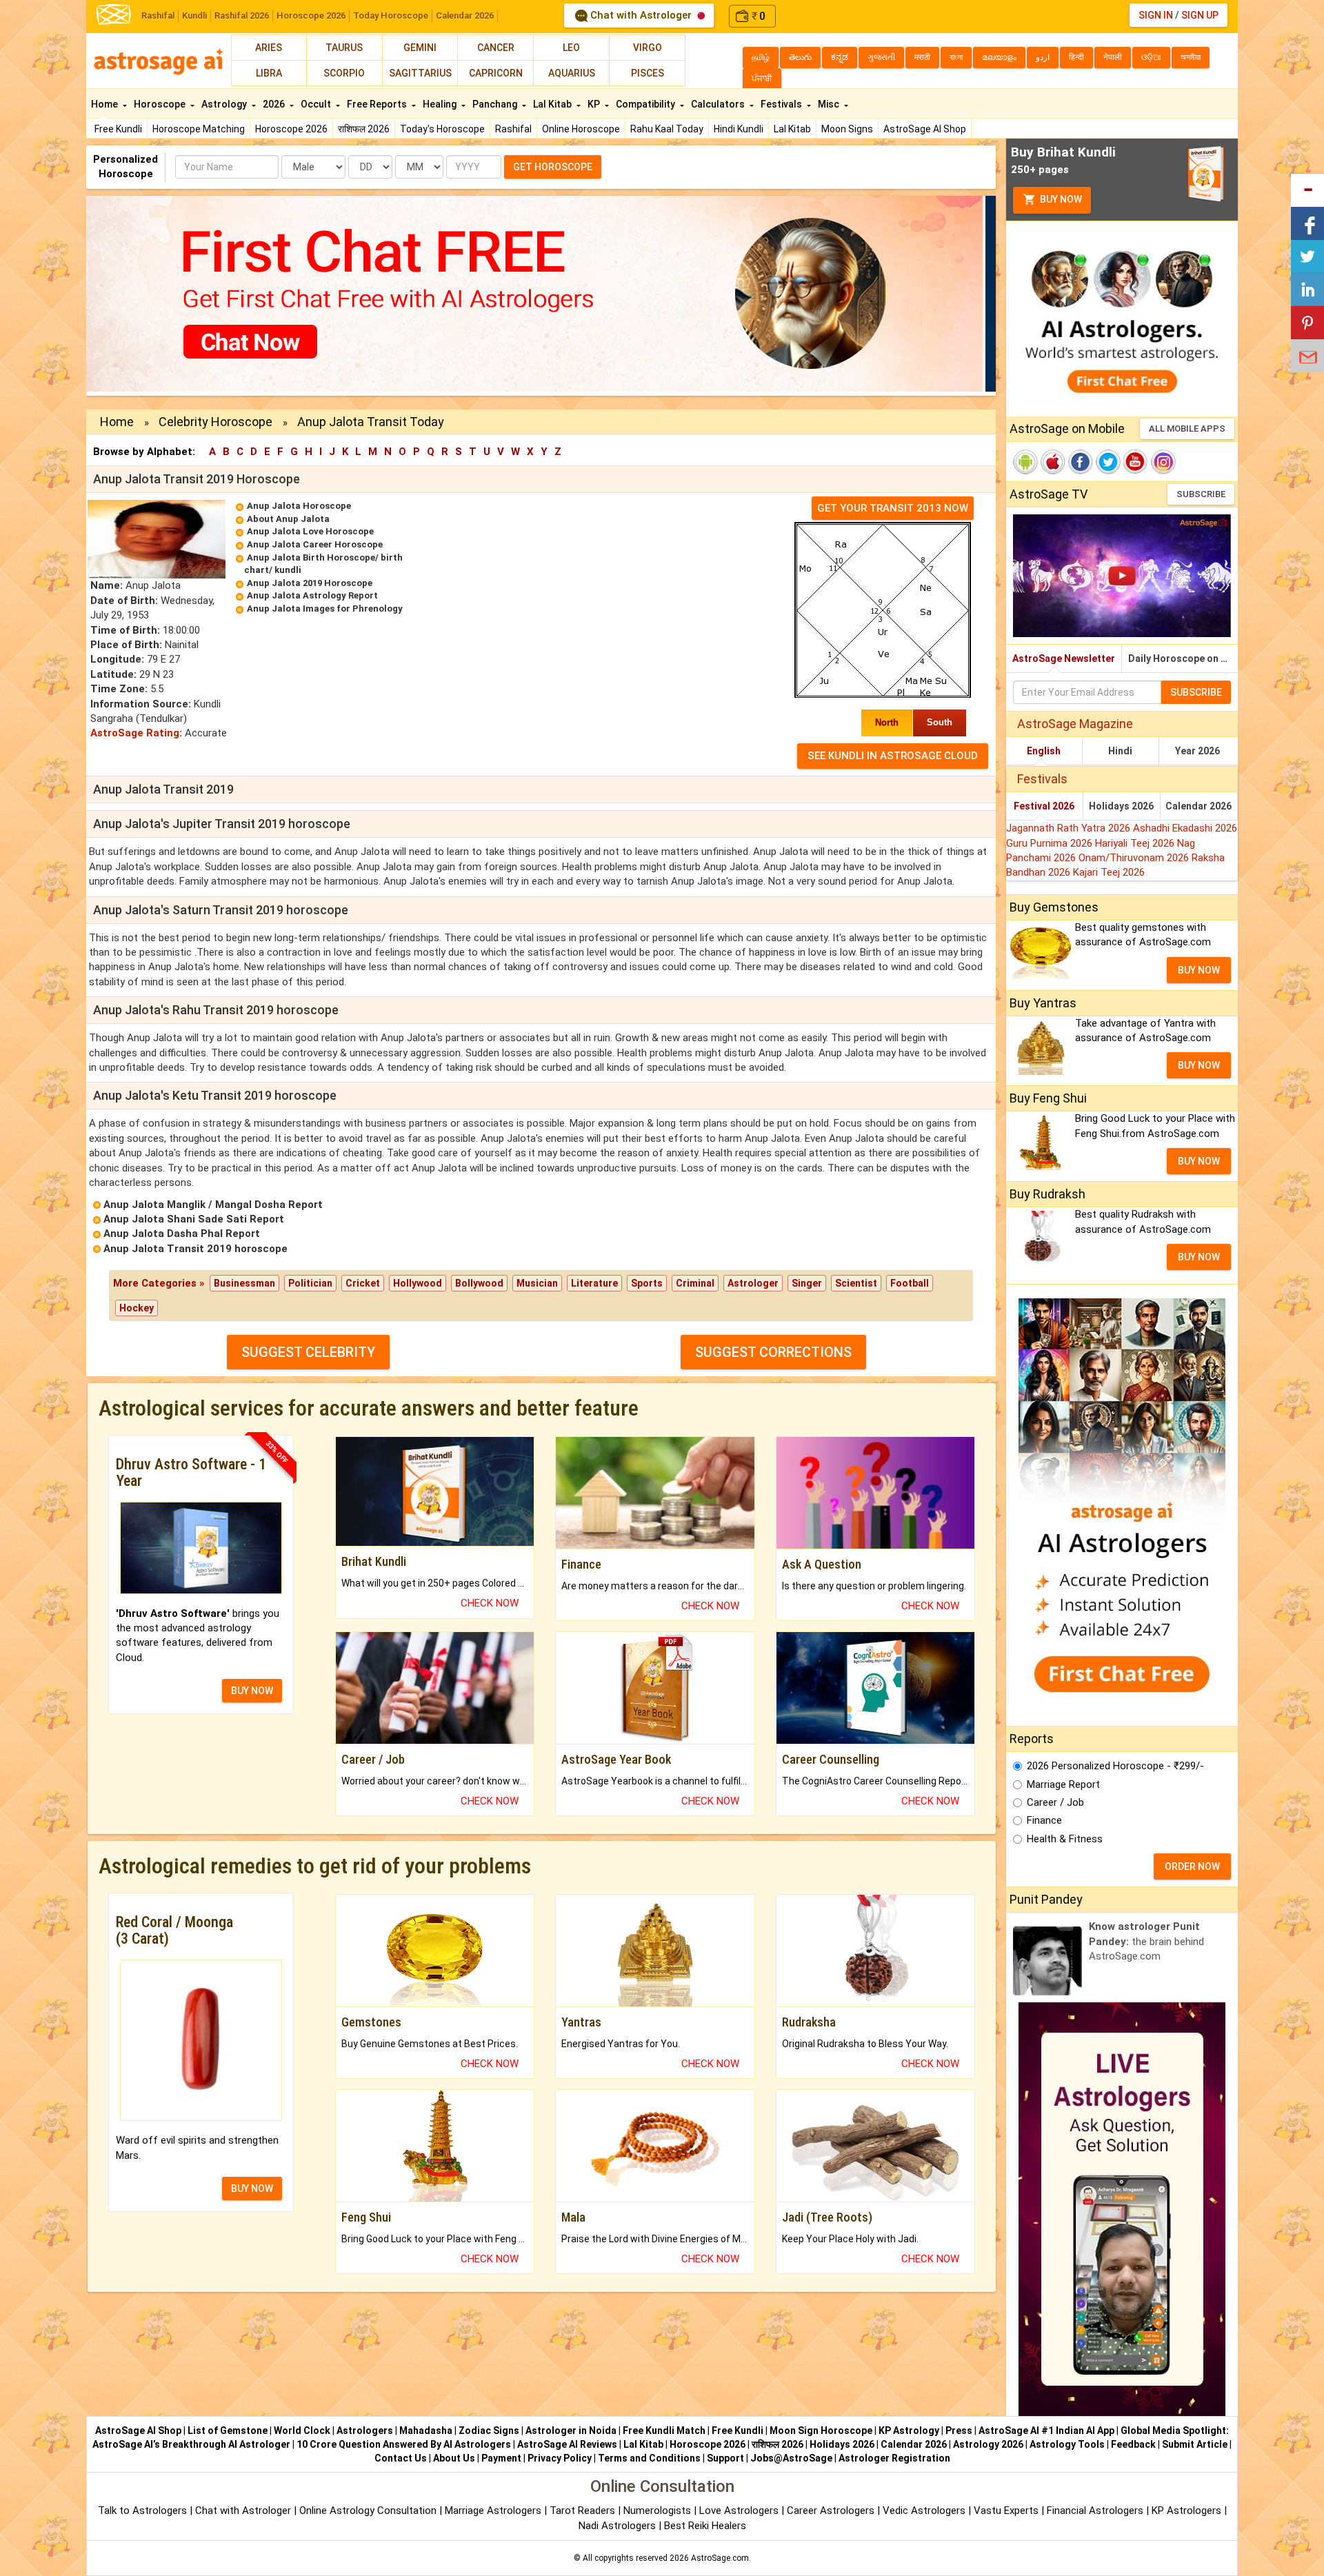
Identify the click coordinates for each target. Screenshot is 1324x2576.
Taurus (344, 48)
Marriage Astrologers (494, 2510)
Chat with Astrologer (641, 15)
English (1044, 751)
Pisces (648, 73)
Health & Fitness (1065, 1839)
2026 (275, 104)
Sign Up (1200, 15)
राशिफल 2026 (364, 129)
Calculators (719, 104)
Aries (269, 48)
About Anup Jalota (288, 519)
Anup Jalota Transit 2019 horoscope (195, 1249)
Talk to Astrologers (142, 2510)
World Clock (302, 2431)
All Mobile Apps (1187, 429)
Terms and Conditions (649, 2458)
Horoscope (161, 104)
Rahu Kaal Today (667, 129)
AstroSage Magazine (1075, 724)
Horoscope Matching (199, 129)
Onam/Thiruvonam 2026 (1135, 858)
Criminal (695, 1283)
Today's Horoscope (442, 129)
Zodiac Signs (489, 2431)
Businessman (244, 1283)
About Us (454, 2458)
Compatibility (646, 104)
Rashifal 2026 (242, 16)
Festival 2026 (1044, 806)
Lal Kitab (792, 129)
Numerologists (659, 2510)
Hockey (137, 1308)
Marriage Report (1063, 1784)
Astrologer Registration (894, 2458)
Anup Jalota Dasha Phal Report (182, 1234)
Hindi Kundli (739, 129)
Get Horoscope (553, 167)
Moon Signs (847, 129)
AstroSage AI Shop (925, 129)
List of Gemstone (228, 2431)
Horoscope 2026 (311, 16)
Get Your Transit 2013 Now (893, 508)
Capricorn (496, 73)
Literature (594, 1283)
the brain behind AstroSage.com (1146, 1941)
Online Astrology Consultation (369, 2510)
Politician (310, 1283)
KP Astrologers (1188, 2510)
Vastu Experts (1006, 2510)
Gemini (420, 48)
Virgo (648, 48)
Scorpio (344, 73)
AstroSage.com (720, 2558)
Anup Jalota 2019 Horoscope (310, 583)
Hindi (1120, 751)
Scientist (856, 1283)
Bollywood (479, 1283)
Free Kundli (118, 129)
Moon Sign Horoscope (821, 2431)
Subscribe (1201, 494)
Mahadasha (426, 2431)
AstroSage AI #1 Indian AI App (1046, 2431)
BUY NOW (252, 1691)
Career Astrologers (831, 2510)
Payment (501, 2458)
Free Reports (378, 104)
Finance (1044, 1820)
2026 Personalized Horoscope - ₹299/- (1115, 1766)
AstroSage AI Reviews (567, 2444)
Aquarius (572, 73)
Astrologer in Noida (571, 2431)
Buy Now (1060, 199)
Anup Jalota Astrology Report (312, 595)
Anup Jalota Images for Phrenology (325, 608)
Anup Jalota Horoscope (299, 506)
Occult (317, 104)
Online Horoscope (581, 129)
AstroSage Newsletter (1064, 658)
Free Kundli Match (664, 2431)
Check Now (490, 1603)
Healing (441, 104)
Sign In (1156, 15)
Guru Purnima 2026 (1051, 843)
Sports (647, 1283)
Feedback (1133, 2444)
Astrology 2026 (988, 2444)
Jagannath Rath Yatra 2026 (1070, 828)
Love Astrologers (739, 2510)
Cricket (363, 1283)
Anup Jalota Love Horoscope (310, 531)
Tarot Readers (584, 2510)
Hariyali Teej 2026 (1136, 843)
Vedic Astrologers (924, 2510)
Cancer (496, 48)
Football (910, 1283)
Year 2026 (1197, 751)
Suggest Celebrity (308, 1352)
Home (106, 104)
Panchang (496, 104)
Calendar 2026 (465, 16)
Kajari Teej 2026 (1109, 872)
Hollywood (418, 1283)
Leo (571, 48)
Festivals (782, 104)
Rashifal (158, 16)
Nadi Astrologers (617, 2526)
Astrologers (365, 2431)
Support (725, 2458)
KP (595, 104)
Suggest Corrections (773, 1352)
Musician (537, 1283)
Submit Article (1195, 2444)
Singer (807, 1283)
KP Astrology (909, 2431)
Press (959, 2431)
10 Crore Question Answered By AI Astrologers (404, 2444)
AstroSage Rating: (136, 733)
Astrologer (753, 1283)
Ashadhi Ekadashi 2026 (1185, 828)
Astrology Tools (1067, 2444)
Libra (269, 73)
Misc (830, 104)
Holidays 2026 (1121, 806)
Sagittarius (420, 73)
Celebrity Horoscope (215, 422)
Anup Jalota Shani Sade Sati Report (194, 1219)
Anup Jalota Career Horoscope (315, 544)
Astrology (225, 104)
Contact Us (401, 2458)
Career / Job (1055, 1802)
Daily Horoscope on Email (1183, 658)
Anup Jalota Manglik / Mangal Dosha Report (213, 1205)
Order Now (1192, 1866)
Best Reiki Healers (705, 2526)
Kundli (194, 16)
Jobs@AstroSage (791, 2458)
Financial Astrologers (1095, 2510)
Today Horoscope (391, 16)
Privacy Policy (560, 2458)
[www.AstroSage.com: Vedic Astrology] (114, 13)
